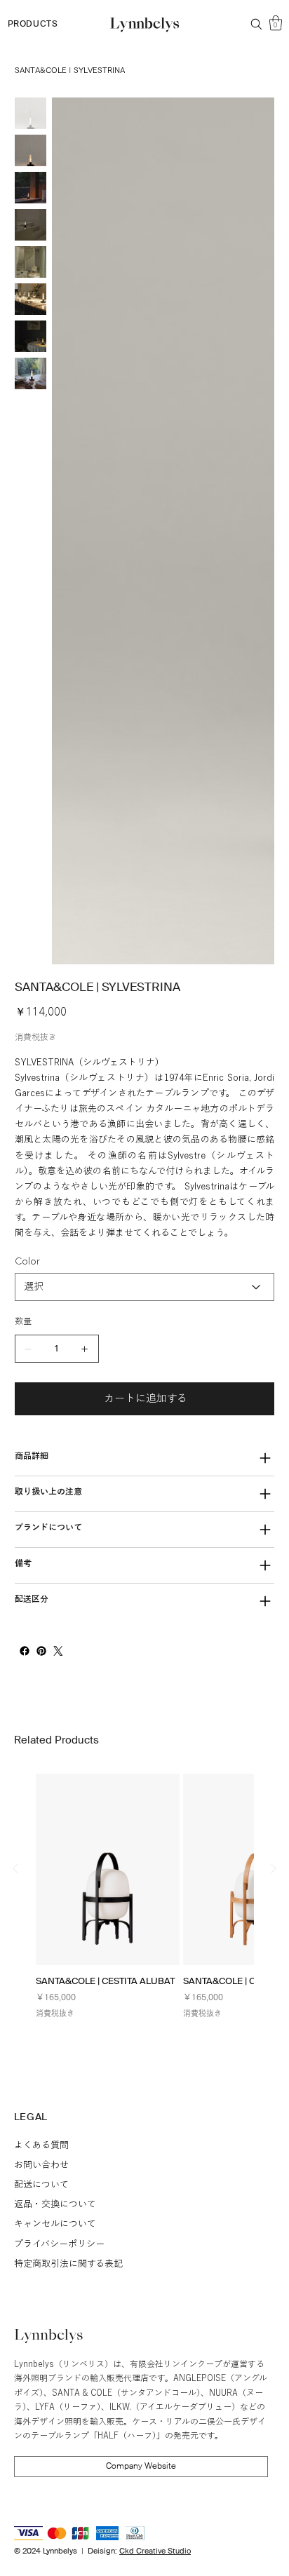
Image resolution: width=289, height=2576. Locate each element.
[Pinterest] (41, 1700)
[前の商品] (15, 1917)
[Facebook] (25, 1700)
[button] (276, 23)
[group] (144, 1950)
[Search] (256, 24)
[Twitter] (58, 1700)
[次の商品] (274, 1917)
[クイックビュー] (108, 1918)
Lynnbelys (49, 2385)
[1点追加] (85, 1398)
